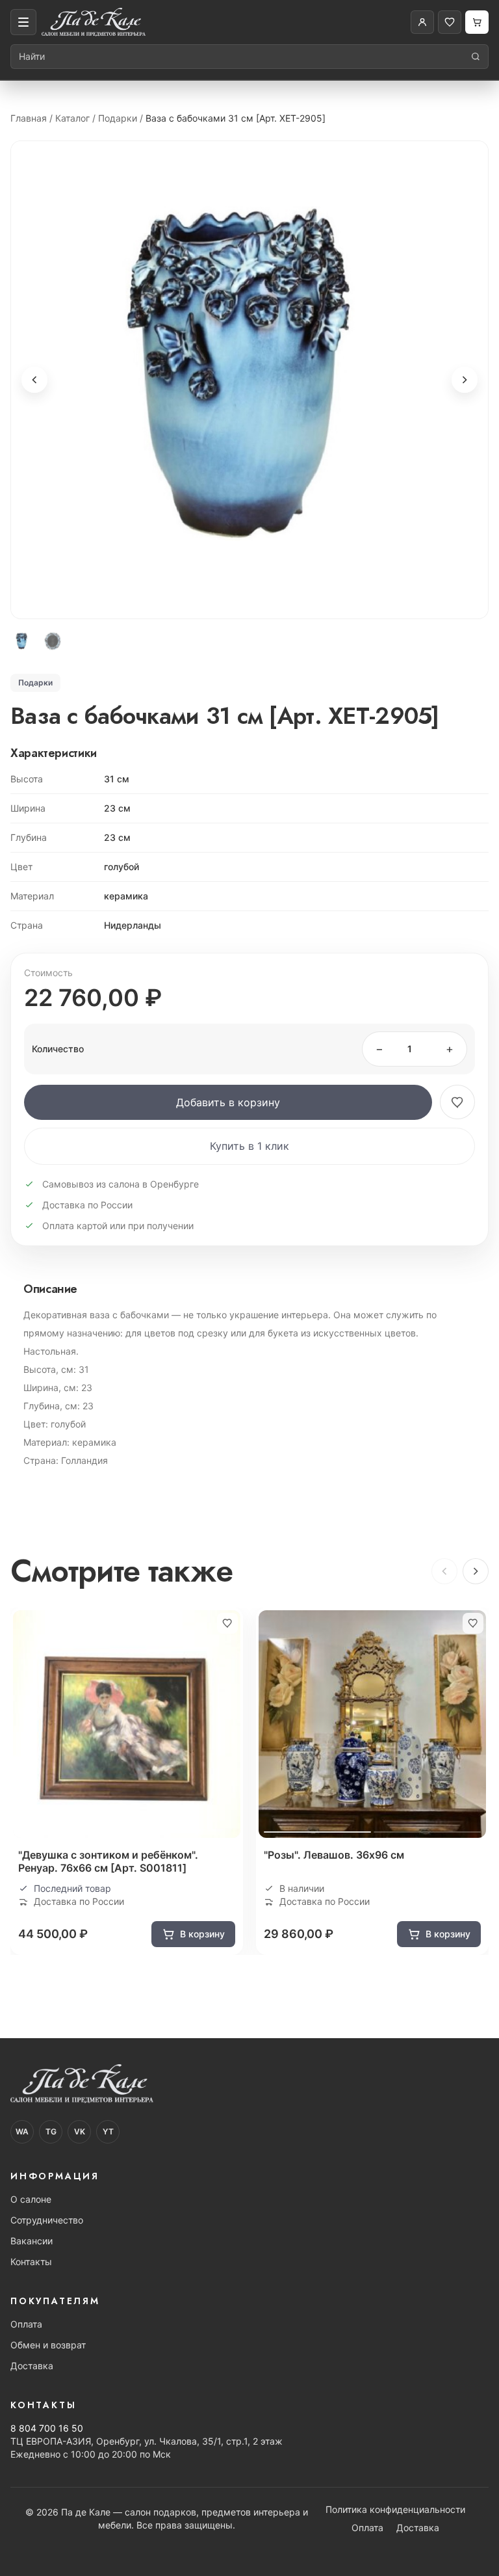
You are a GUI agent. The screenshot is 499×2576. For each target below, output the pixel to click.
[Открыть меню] (23, 22)
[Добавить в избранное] (457, 1102)
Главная (29, 118)
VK (80, 2131)
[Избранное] (450, 22)
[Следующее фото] (465, 380)
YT (108, 2131)
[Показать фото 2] (53, 641)
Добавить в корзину (228, 1102)
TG (51, 2131)
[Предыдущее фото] (34, 380)
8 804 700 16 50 (47, 2428)
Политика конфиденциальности (395, 2509)
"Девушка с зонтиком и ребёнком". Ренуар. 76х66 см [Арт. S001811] (108, 1861)
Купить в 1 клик (249, 1146)
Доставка (32, 2366)
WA (22, 2131)
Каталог (72, 118)
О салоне (31, 2199)
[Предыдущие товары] (444, 1571)
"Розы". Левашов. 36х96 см (334, 1855)
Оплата (26, 2324)
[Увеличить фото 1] (249, 380)
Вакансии (32, 2241)
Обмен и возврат (48, 2345)
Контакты (31, 2262)
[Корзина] (477, 22)
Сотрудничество (47, 2220)
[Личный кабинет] (422, 22)
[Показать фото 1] (22, 641)
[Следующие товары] (476, 1571)
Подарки (118, 118)
